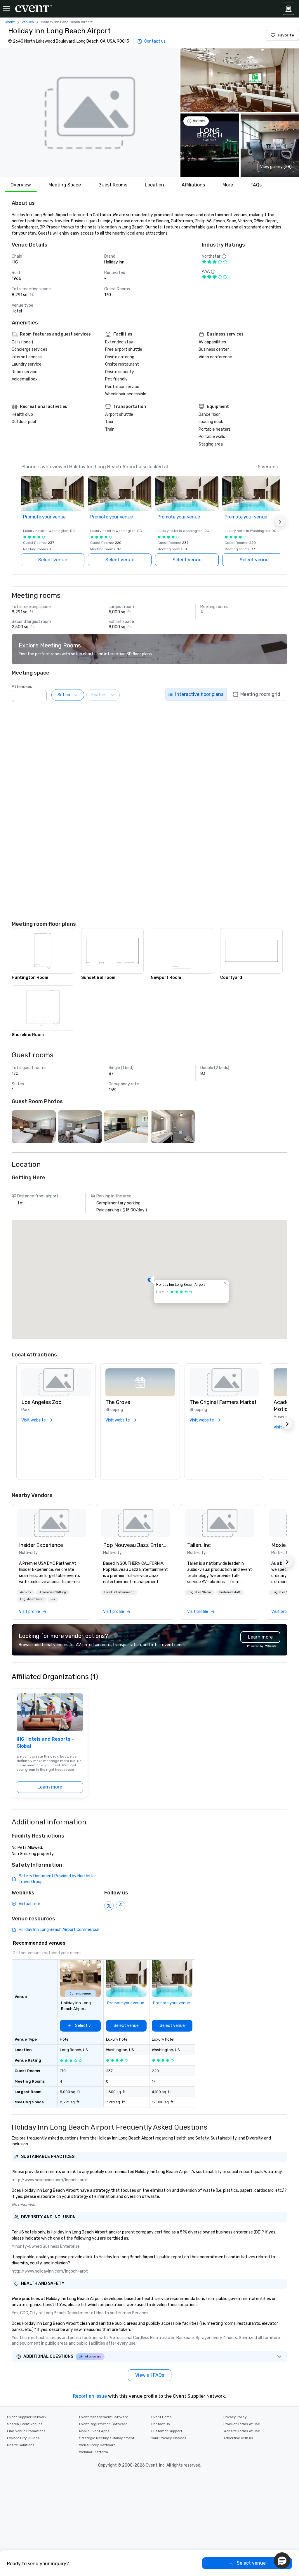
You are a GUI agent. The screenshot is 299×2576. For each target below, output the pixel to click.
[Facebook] (121, 1906)
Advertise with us (238, 2438)
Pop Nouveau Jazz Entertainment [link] (135, 1545)
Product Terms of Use (242, 2424)
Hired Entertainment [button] (119, 1592)
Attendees (22, 687)
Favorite (286, 35)
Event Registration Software (103, 2424)
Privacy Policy (235, 2417)
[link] (51, 1523)
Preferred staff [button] (230, 1592)
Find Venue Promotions (26, 2431)
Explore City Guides (23, 2438)
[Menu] (6, 9)
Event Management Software (104, 2417)
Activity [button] (26, 1592)
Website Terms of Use (242, 2431)
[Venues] (288, 9)
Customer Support (167, 2431)
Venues (28, 22)
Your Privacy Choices (169, 2438)
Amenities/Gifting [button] (53, 1592)
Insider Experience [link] (41, 1545)
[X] (109, 1906)
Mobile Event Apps (94, 2431)
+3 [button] (53, 1599)
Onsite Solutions (21, 2445)
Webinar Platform (94, 2452)
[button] (89, 113)
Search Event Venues (25, 2424)
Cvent (10, 22)
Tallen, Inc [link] (199, 1545)
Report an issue (90, 2396)
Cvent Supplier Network (27, 2417)
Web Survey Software (97, 2445)
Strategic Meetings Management (107, 2438)
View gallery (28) (276, 167)
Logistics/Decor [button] (32, 1599)
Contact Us (161, 2424)
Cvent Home (161, 2417)
